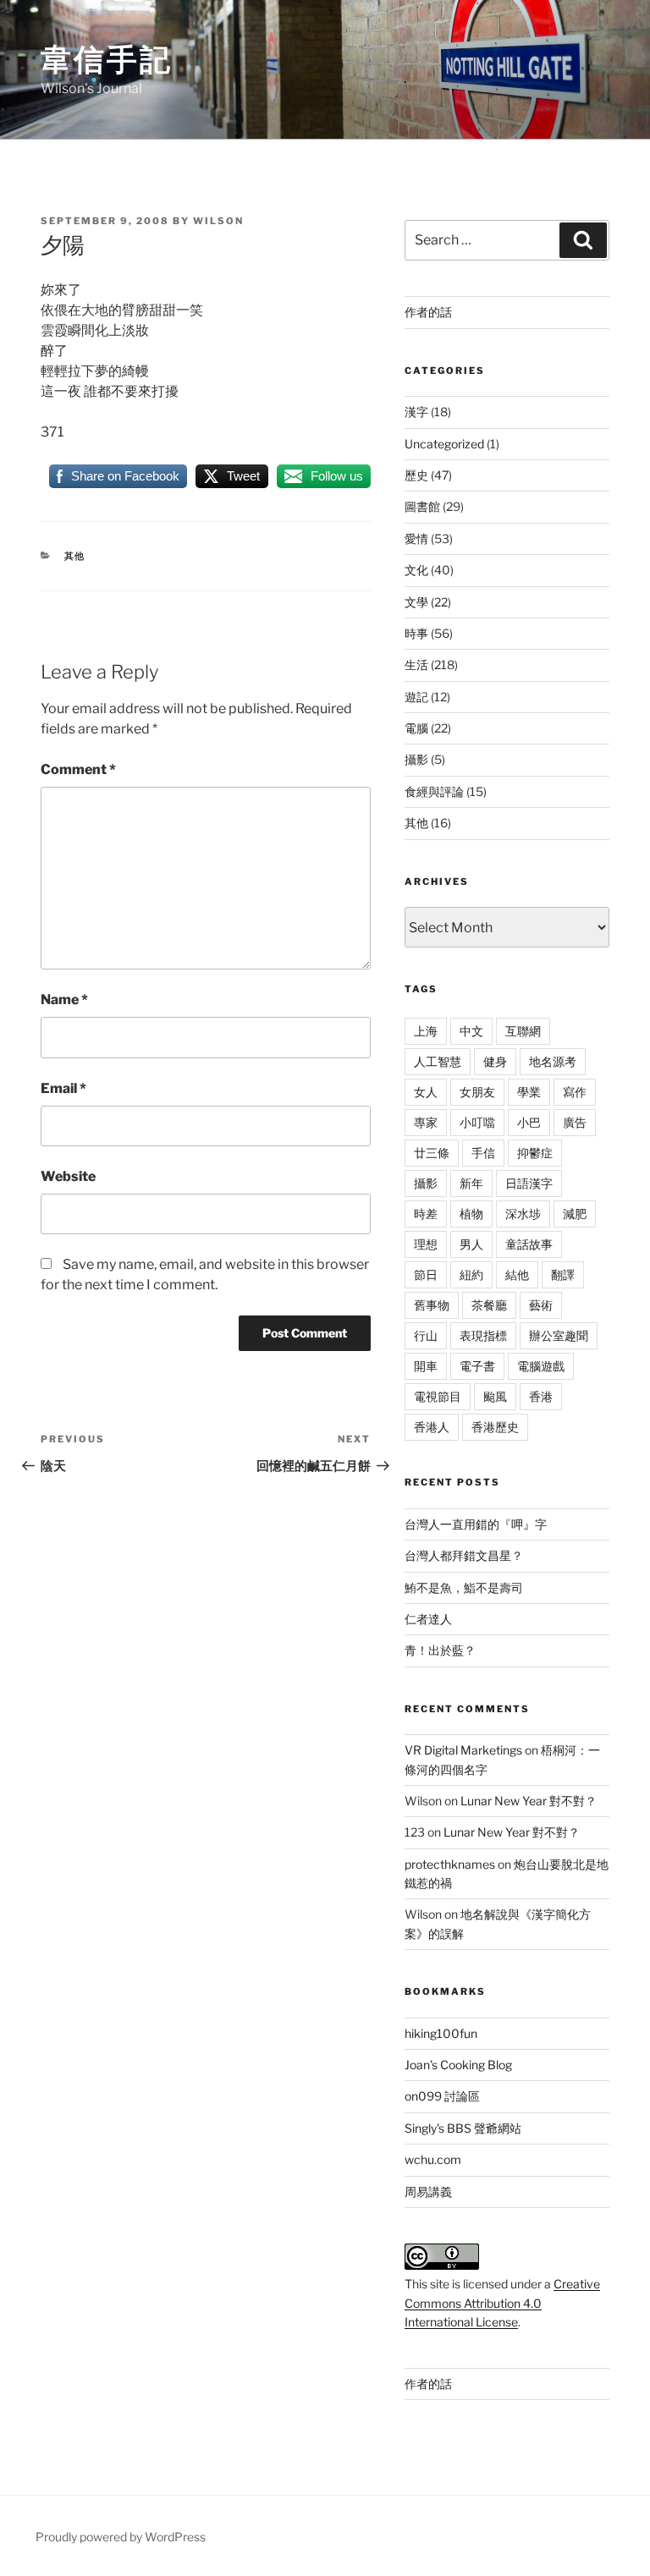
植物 (471, 1214)
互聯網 (523, 1031)
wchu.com (433, 2159)
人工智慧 (438, 1061)
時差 (426, 1214)
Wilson (218, 221)
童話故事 (529, 1244)
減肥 (575, 1214)
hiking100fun (441, 2033)
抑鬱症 (535, 1153)
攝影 (416, 759)
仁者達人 (428, 1619)
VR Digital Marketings (463, 1750)
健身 (495, 1061)
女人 (426, 1092)
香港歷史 (495, 1427)
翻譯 (563, 1274)
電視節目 (438, 1396)
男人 (471, 1244)
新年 (471, 1183)
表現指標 (483, 1335)
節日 (426, 1274)
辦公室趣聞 (559, 1335)
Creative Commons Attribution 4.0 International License (502, 2303)
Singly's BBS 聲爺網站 (463, 2128)
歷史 (416, 475)
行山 (426, 1335)
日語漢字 (529, 1183)
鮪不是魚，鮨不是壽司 (464, 1587)
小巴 (529, 1122)
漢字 (416, 412)
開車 (426, 1366)
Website (68, 1176)
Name (64, 1000)
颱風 (495, 1396)
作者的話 (428, 312)
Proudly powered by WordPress (121, 2537)
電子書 (477, 1366)
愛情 (416, 538)
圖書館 (422, 506)
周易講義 (428, 2192)
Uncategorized (444, 444)
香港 (541, 1396)
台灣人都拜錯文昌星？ (464, 1555)
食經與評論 (434, 791)
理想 (426, 1244)
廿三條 (432, 1153)
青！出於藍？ (440, 1650)
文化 (416, 570)
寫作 (575, 1092)
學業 (529, 1092)
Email (63, 1088)
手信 (483, 1153)
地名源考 (553, 1061)
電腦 (416, 728)
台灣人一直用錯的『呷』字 (476, 1524)
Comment (78, 769)
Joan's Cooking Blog (458, 2065)
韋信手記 (107, 59)
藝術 (541, 1305)
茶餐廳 (489, 1305)
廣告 (575, 1122)
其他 (75, 556)
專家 (426, 1122)
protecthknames (450, 1864)
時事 (416, 633)
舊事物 (432, 1305)
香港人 (432, 1427)
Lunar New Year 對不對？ (529, 1801)
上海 (426, 1031)
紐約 (471, 1274)
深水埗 (523, 1214)
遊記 (416, 697)
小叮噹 (477, 1122)
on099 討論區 (442, 2096)
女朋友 (477, 1092)
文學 (416, 602)
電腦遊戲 (541, 1366)
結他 (517, 1274)
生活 (416, 665)
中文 (471, 1031)
